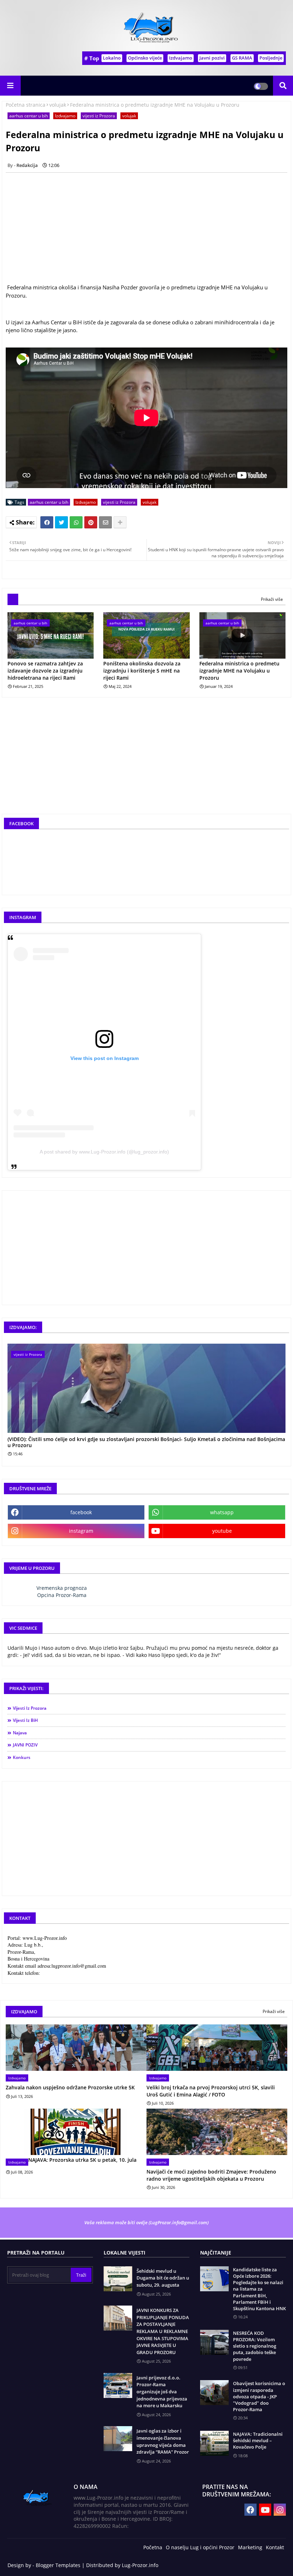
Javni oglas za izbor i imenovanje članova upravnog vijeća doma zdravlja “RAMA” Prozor (163, 2441)
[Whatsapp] (76, 522)
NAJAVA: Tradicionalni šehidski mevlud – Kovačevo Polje (258, 2440)
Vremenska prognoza (62, 1588)
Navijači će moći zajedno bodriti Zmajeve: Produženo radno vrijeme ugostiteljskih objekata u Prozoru (211, 2175)
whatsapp (222, 1512)
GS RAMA (242, 58)
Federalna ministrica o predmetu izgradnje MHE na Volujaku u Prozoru (239, 670)
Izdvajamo (181, 58)
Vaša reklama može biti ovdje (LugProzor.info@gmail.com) (146, 2222)
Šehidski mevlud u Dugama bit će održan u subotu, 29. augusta (163, 2278)
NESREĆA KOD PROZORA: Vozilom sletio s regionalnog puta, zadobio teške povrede (255, 2346)
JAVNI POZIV (25, 1745)
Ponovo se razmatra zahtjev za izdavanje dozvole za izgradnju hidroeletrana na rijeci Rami (45, 670)
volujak (58, 105)
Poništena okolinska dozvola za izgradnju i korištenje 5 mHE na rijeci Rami (142, 670)
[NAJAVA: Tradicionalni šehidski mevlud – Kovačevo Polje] (214, 2443)
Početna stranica (26, 105)
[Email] (105, 522)
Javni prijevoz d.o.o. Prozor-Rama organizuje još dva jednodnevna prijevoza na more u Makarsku (162, 2392)
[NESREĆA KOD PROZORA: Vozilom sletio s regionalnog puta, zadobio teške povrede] (214, 2342)
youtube (222, 1531)
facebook (81, 1512)
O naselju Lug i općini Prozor (200, 2547)
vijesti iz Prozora (99, 116)
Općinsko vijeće (145, 58)
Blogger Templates (58, 2565)
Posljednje (271, 58)
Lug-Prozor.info (140, 2565)
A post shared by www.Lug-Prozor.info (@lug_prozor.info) (104, 1152)
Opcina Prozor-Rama (62, 1595)
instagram (81, 1531)
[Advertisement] (146, 762)
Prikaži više (272, 599)
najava (20, 1733)
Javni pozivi (212, 58)
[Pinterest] (91, 522)
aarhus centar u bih (29, 116)
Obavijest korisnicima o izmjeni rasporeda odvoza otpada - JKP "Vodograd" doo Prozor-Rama (259, 2396)
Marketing (250, 2547)
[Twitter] (61, 522)
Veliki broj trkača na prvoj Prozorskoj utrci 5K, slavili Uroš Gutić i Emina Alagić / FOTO (211, 2091)
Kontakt (275, 2547)
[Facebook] (47, 522)
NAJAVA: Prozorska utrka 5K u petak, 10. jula (82, 2160)
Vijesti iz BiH (25, 1720)
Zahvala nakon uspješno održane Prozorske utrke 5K (70, 2087)
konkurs (22, 1757)
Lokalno (112, 58)
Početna (153, 2547)
